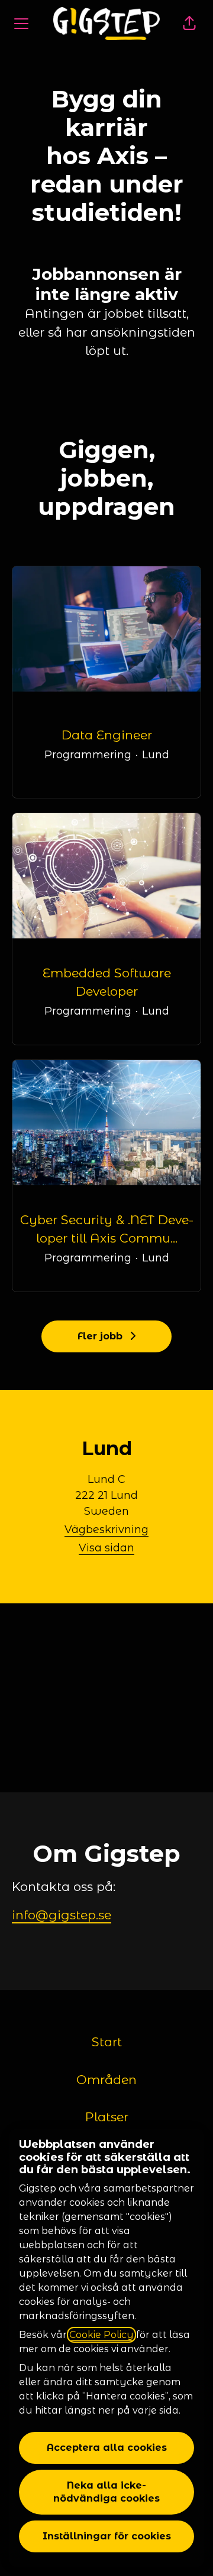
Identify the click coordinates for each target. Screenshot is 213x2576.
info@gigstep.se (62, 1915)
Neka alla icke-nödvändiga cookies (106, 2492)
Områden (106, 2080)
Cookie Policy (101, 2335)
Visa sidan (106, 1548)
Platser (107, 2117)
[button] (189, 24)
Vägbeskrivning (106, 1530)
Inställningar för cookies (107, 2536)
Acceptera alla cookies (107, 2448)
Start (107, 2042)
